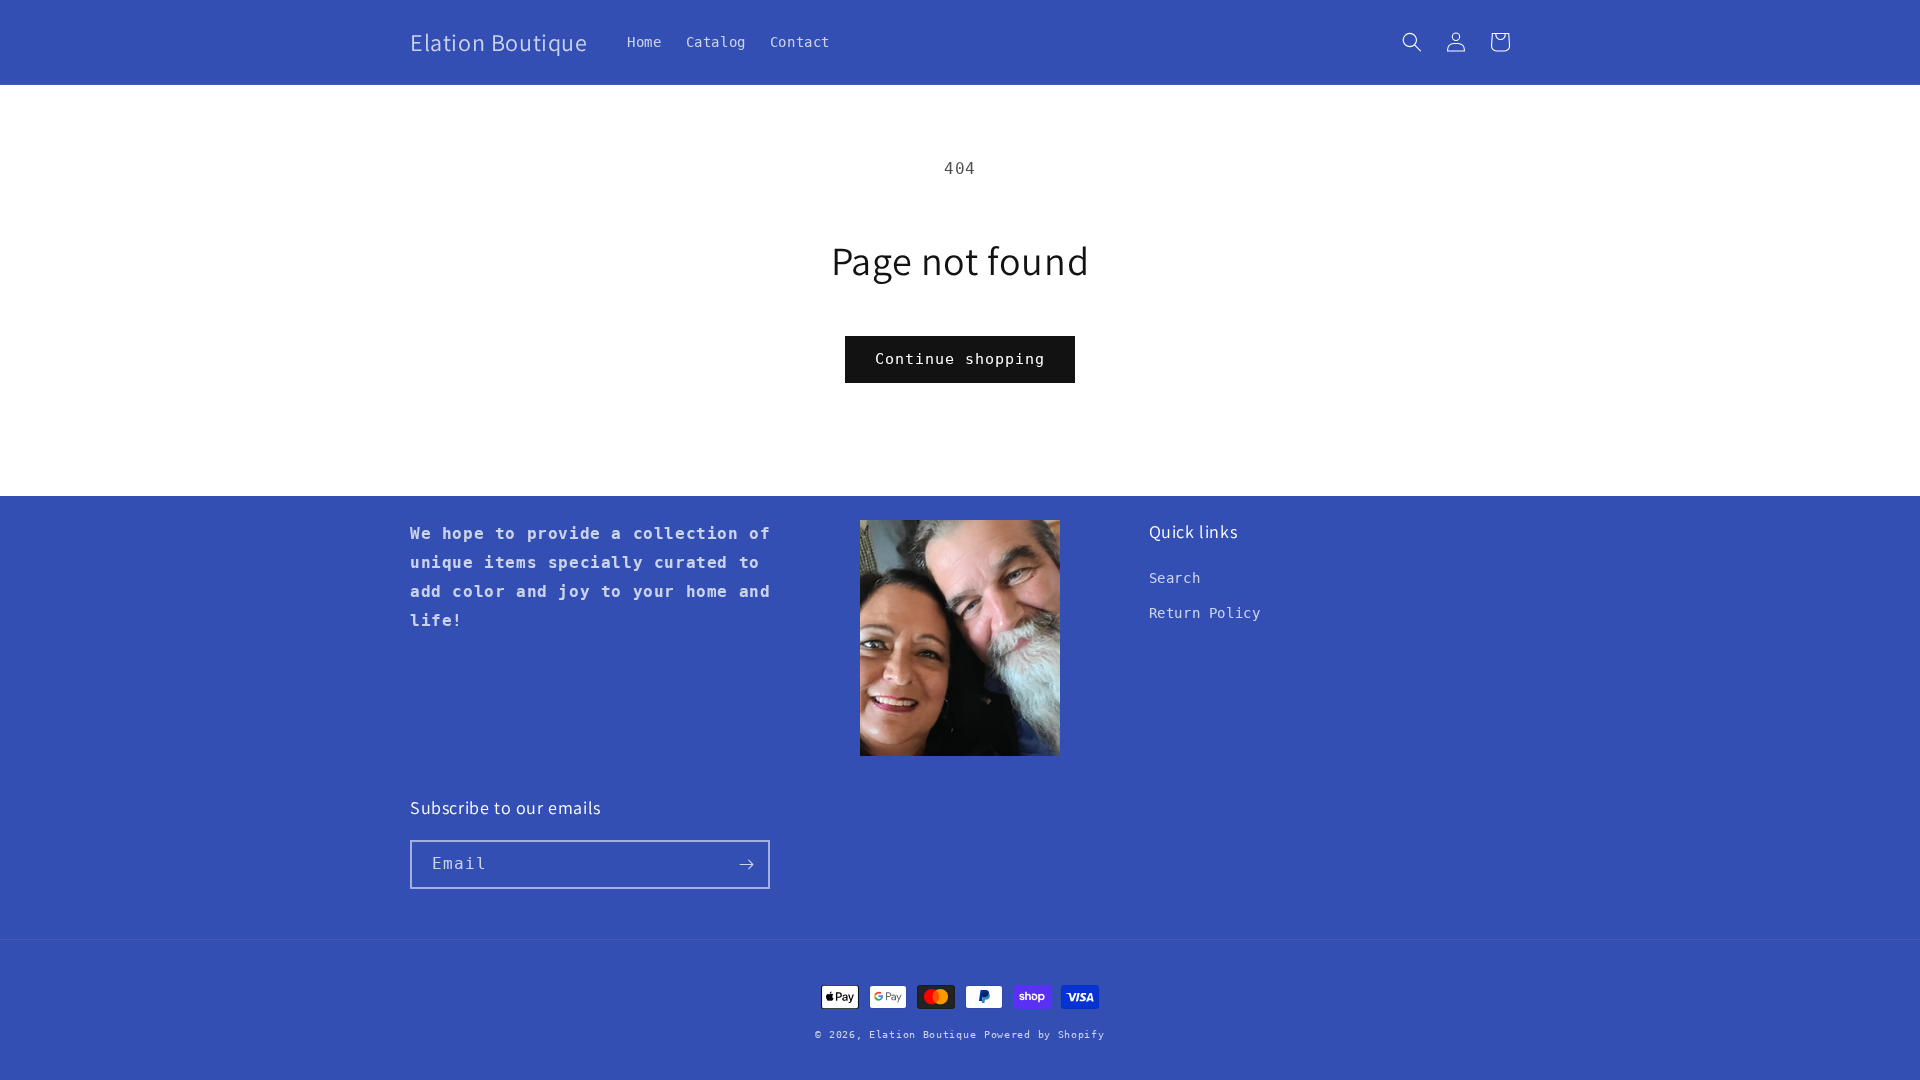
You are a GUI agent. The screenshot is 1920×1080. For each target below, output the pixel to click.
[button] (1412, 42)
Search (1175, 578)
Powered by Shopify (1044, 1034)
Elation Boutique (922, 1034)
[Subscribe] (746, 864)
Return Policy (1205, 613)
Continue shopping (960, 359)
